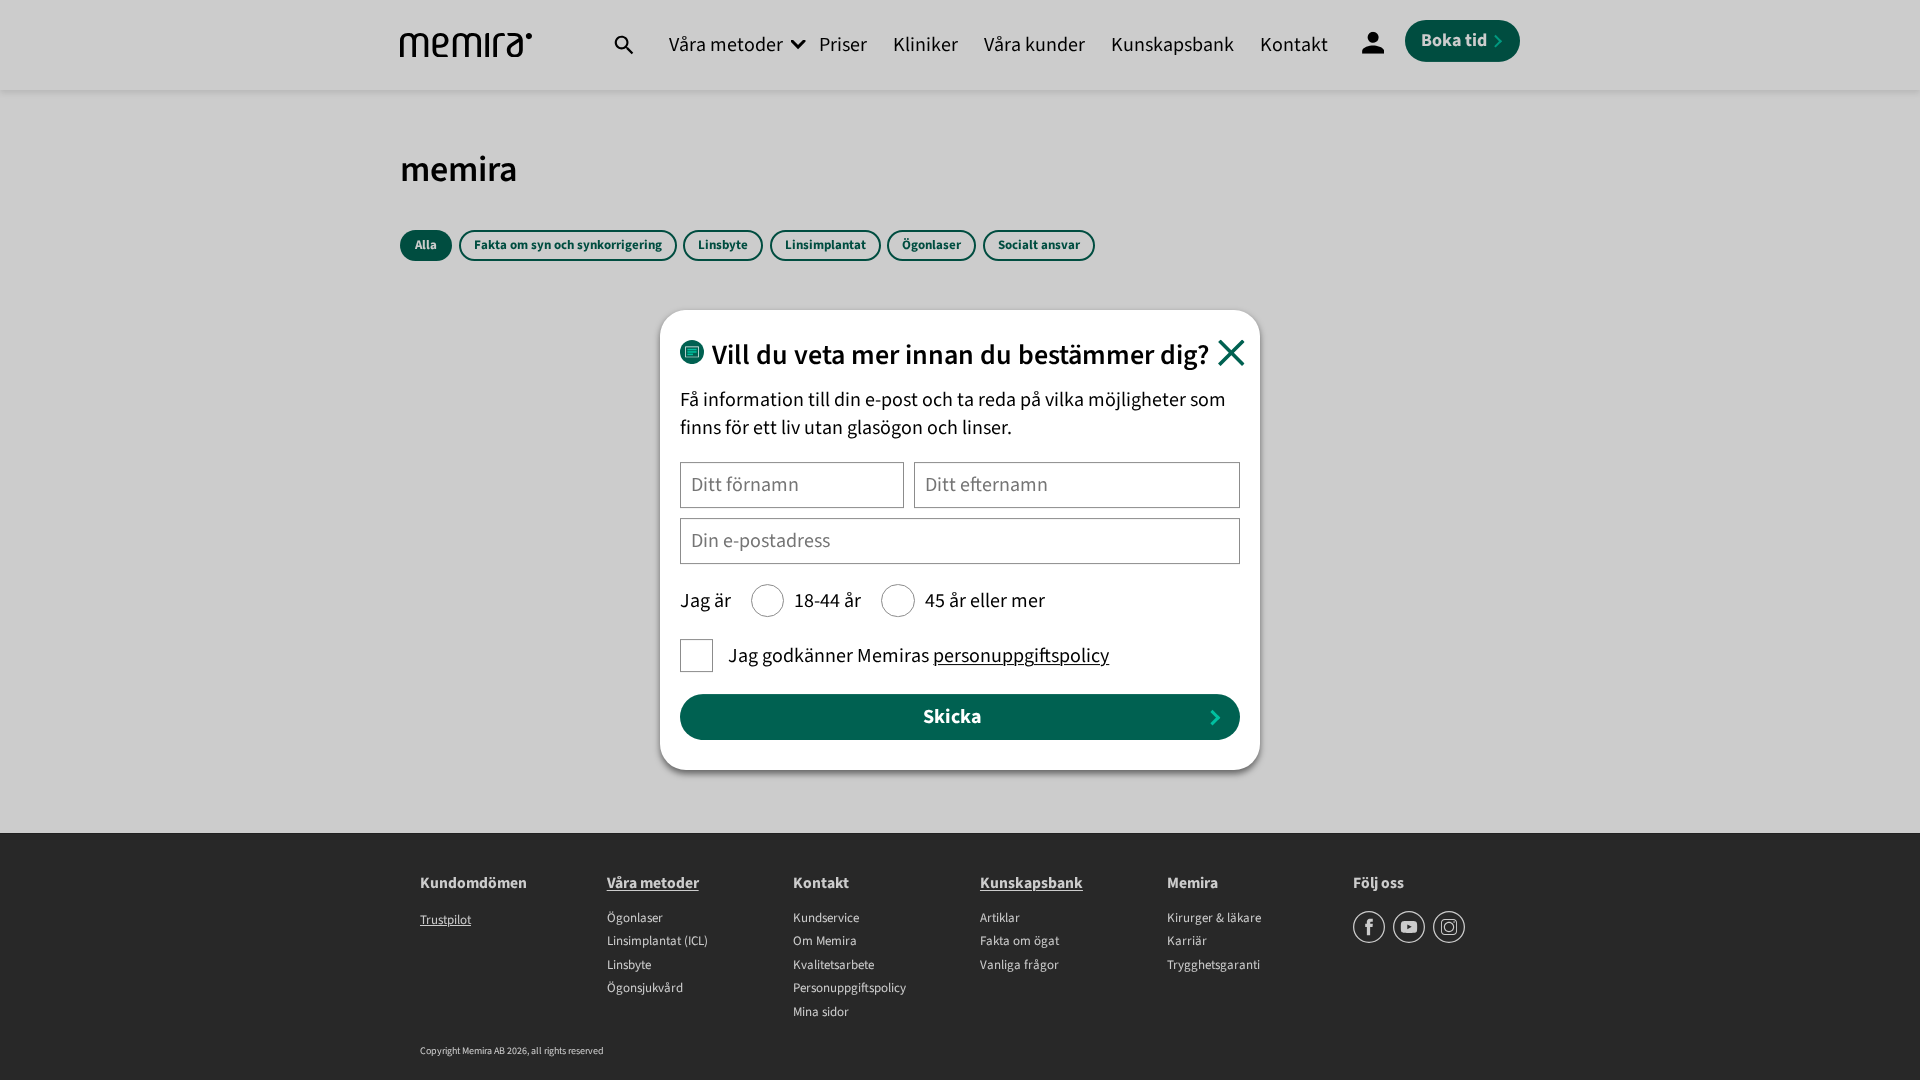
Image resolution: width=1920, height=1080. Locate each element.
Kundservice (826, 919)
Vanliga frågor (1019, 966)
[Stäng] (1231, 352)
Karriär (1187, 942)
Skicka (952, 717)
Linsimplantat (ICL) (657, 942)
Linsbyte (723, 245)
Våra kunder (1034, 45)
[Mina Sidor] (1373, 45)
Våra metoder (726, 45)
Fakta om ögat (1019, 942)
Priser (843, 45)
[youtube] (1410, 939)
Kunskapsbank (1172, 45)
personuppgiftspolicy (1021, 656)
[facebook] (1370, 939)
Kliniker (925, 45)
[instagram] (1449, 939)
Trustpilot (445, 920)
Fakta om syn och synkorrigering (568, 245)
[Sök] (623, 45)
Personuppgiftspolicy (849, 989)
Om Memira (825, 942)
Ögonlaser (931, 245)
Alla (426, 245)
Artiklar (1000, 919)
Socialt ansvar (1039, 245)
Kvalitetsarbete (833, 966)
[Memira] (466, 45)
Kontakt (1294, 45)
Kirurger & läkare (1214, 919)
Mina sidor (821, 1013)
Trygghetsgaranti (1213, 966)
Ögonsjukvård (645, 989)
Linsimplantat (825, 245)
